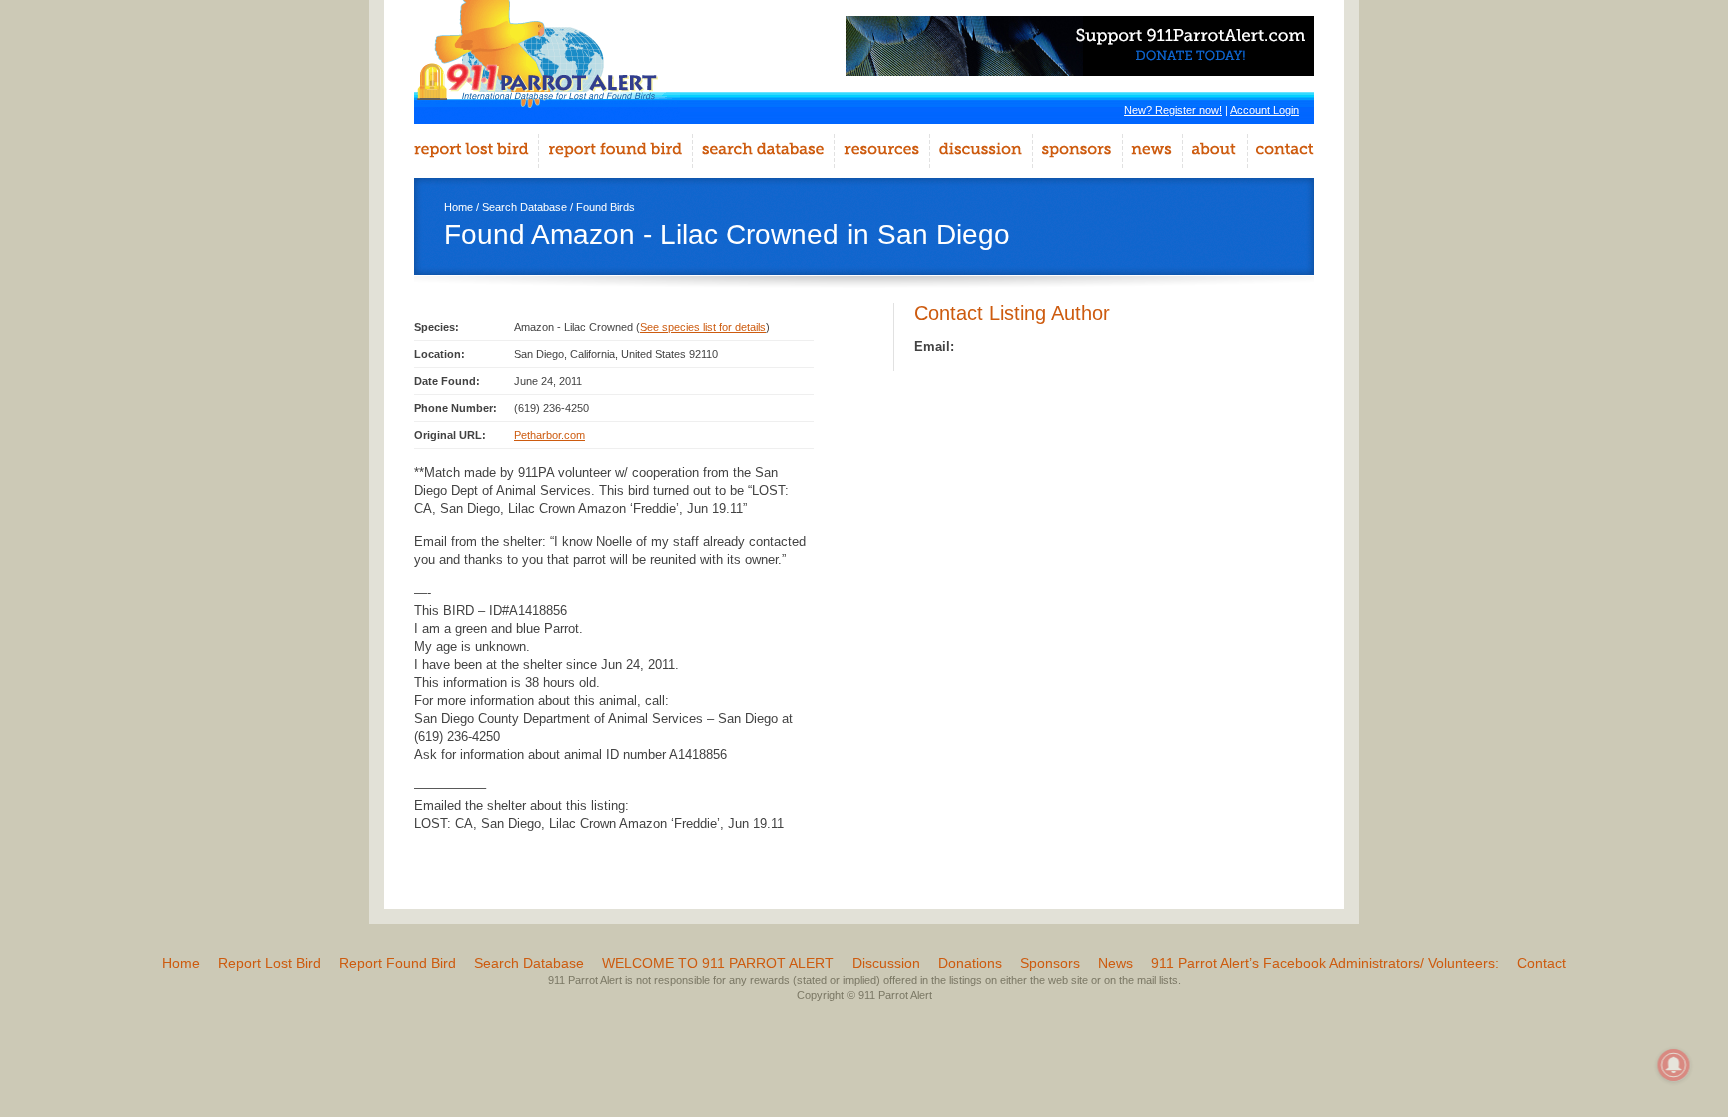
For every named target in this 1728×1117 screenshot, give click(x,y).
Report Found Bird (397, 963)
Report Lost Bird (269, 963)
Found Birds (605, 207)
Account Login (1264, 110)
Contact (1541, 963)
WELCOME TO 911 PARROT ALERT (718, 963)
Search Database (524, 207)
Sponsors (1050, 963)
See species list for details (703, 327)
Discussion (886, 963)
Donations (970, 963)
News (1115, 963)
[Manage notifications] (1674, 1065)
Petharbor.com (549, 435)
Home (458, 207)
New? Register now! (1173, 110)
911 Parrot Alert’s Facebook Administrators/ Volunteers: (1325, 963)
